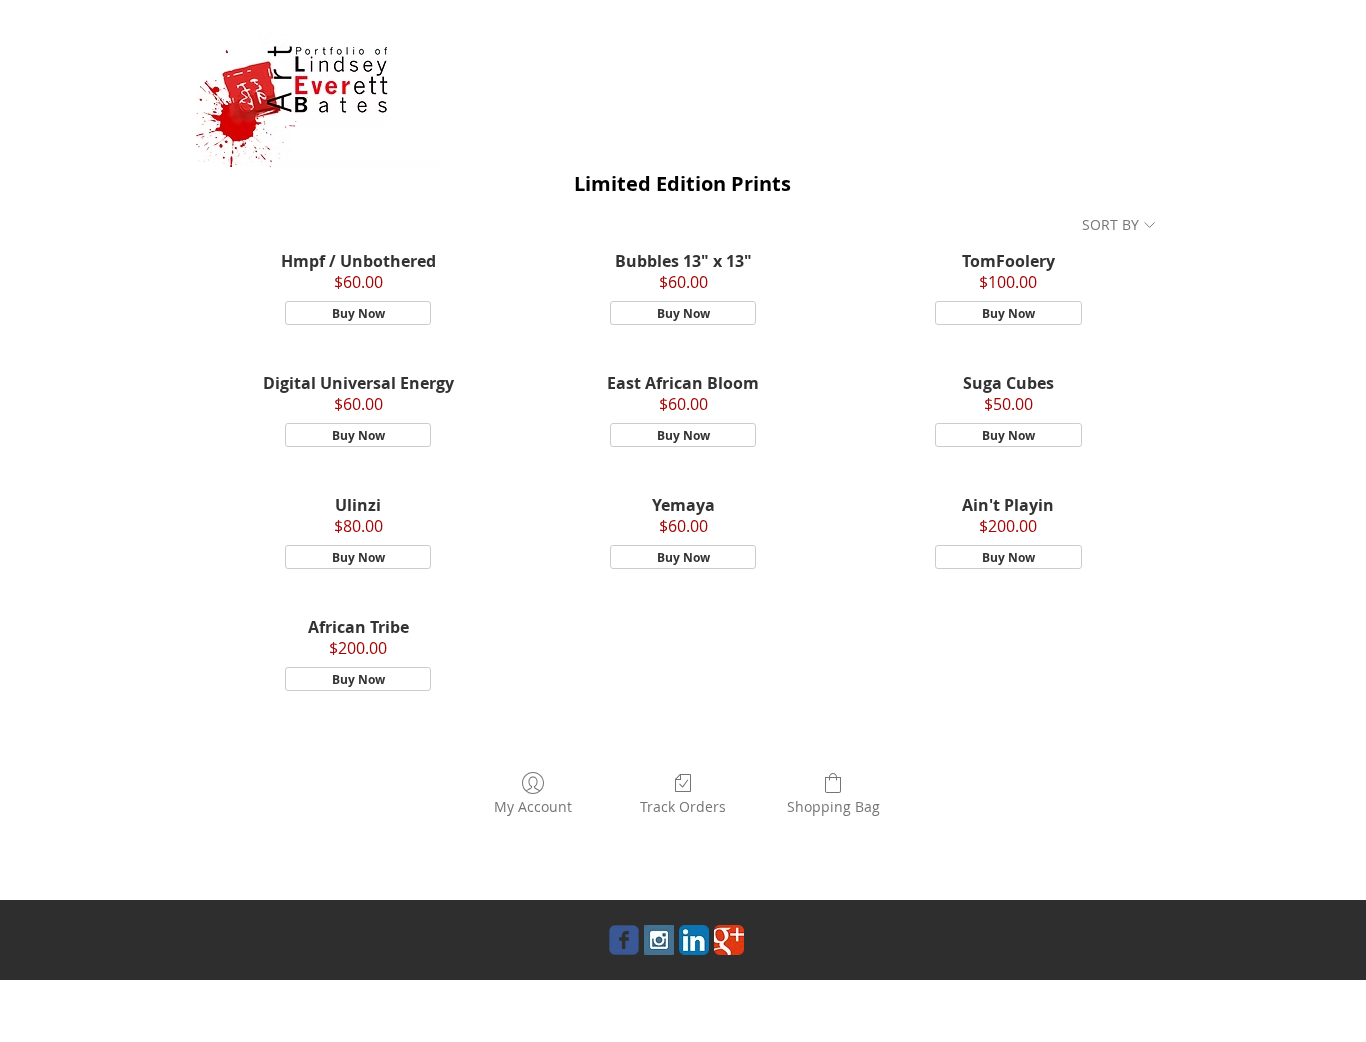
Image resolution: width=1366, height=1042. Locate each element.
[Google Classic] (729, 940)
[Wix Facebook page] (624, 940)
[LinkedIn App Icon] (694, 940)
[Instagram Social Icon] (659, 940)
